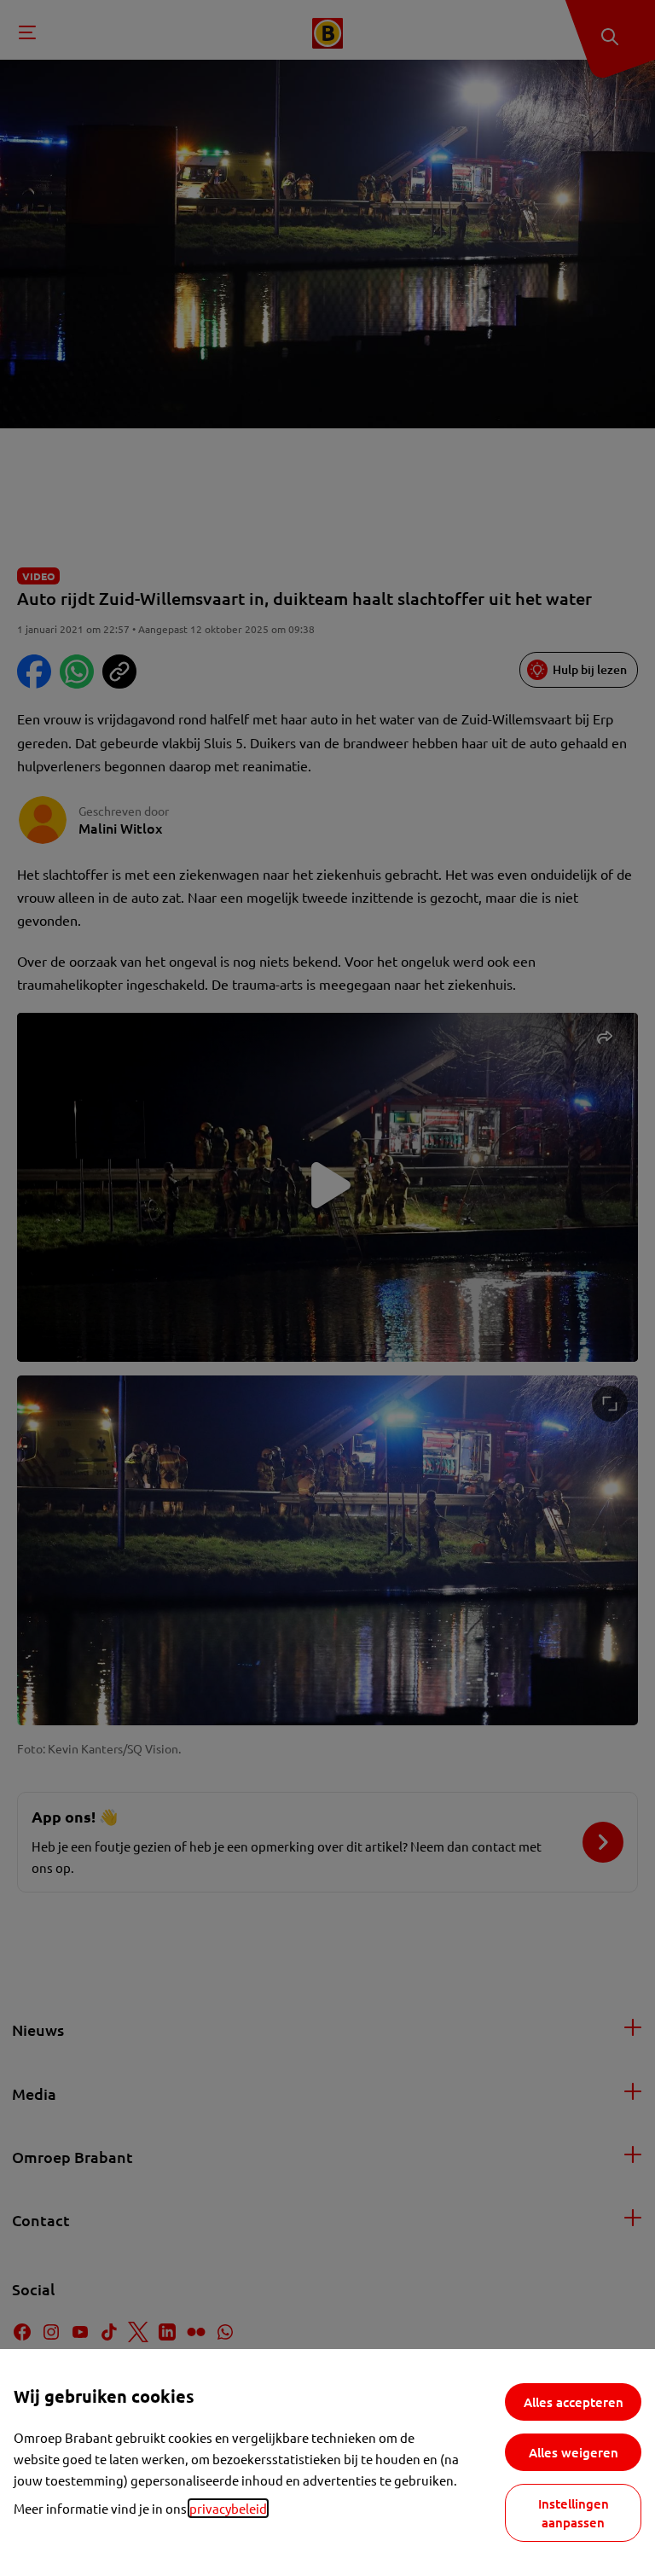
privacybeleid (228, 2508)
